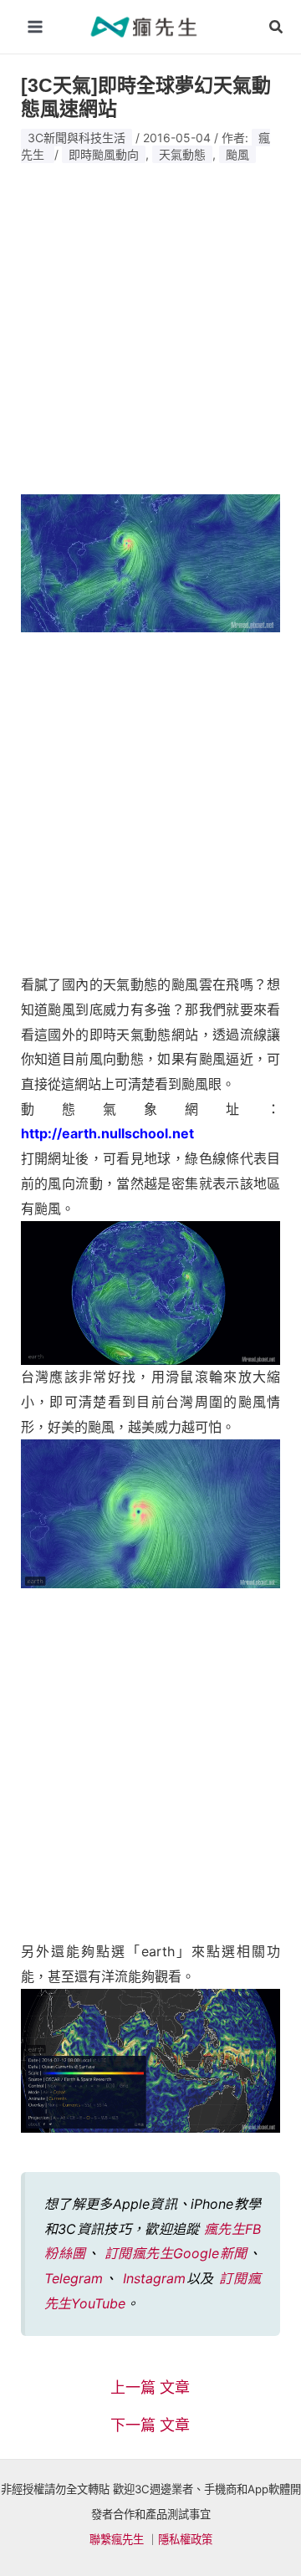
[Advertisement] (150, 324)
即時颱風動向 (104, 154)
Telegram (74, 2278)
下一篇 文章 (150, 2425)
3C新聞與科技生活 (77, 138)
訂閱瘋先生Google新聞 (176, 2253)
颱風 (237, 154)
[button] (277, 27)
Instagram (154, 2278)
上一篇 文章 (150, 2388)
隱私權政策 (185, 2539)
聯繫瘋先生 (117, 2539)
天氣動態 (182, 154)
